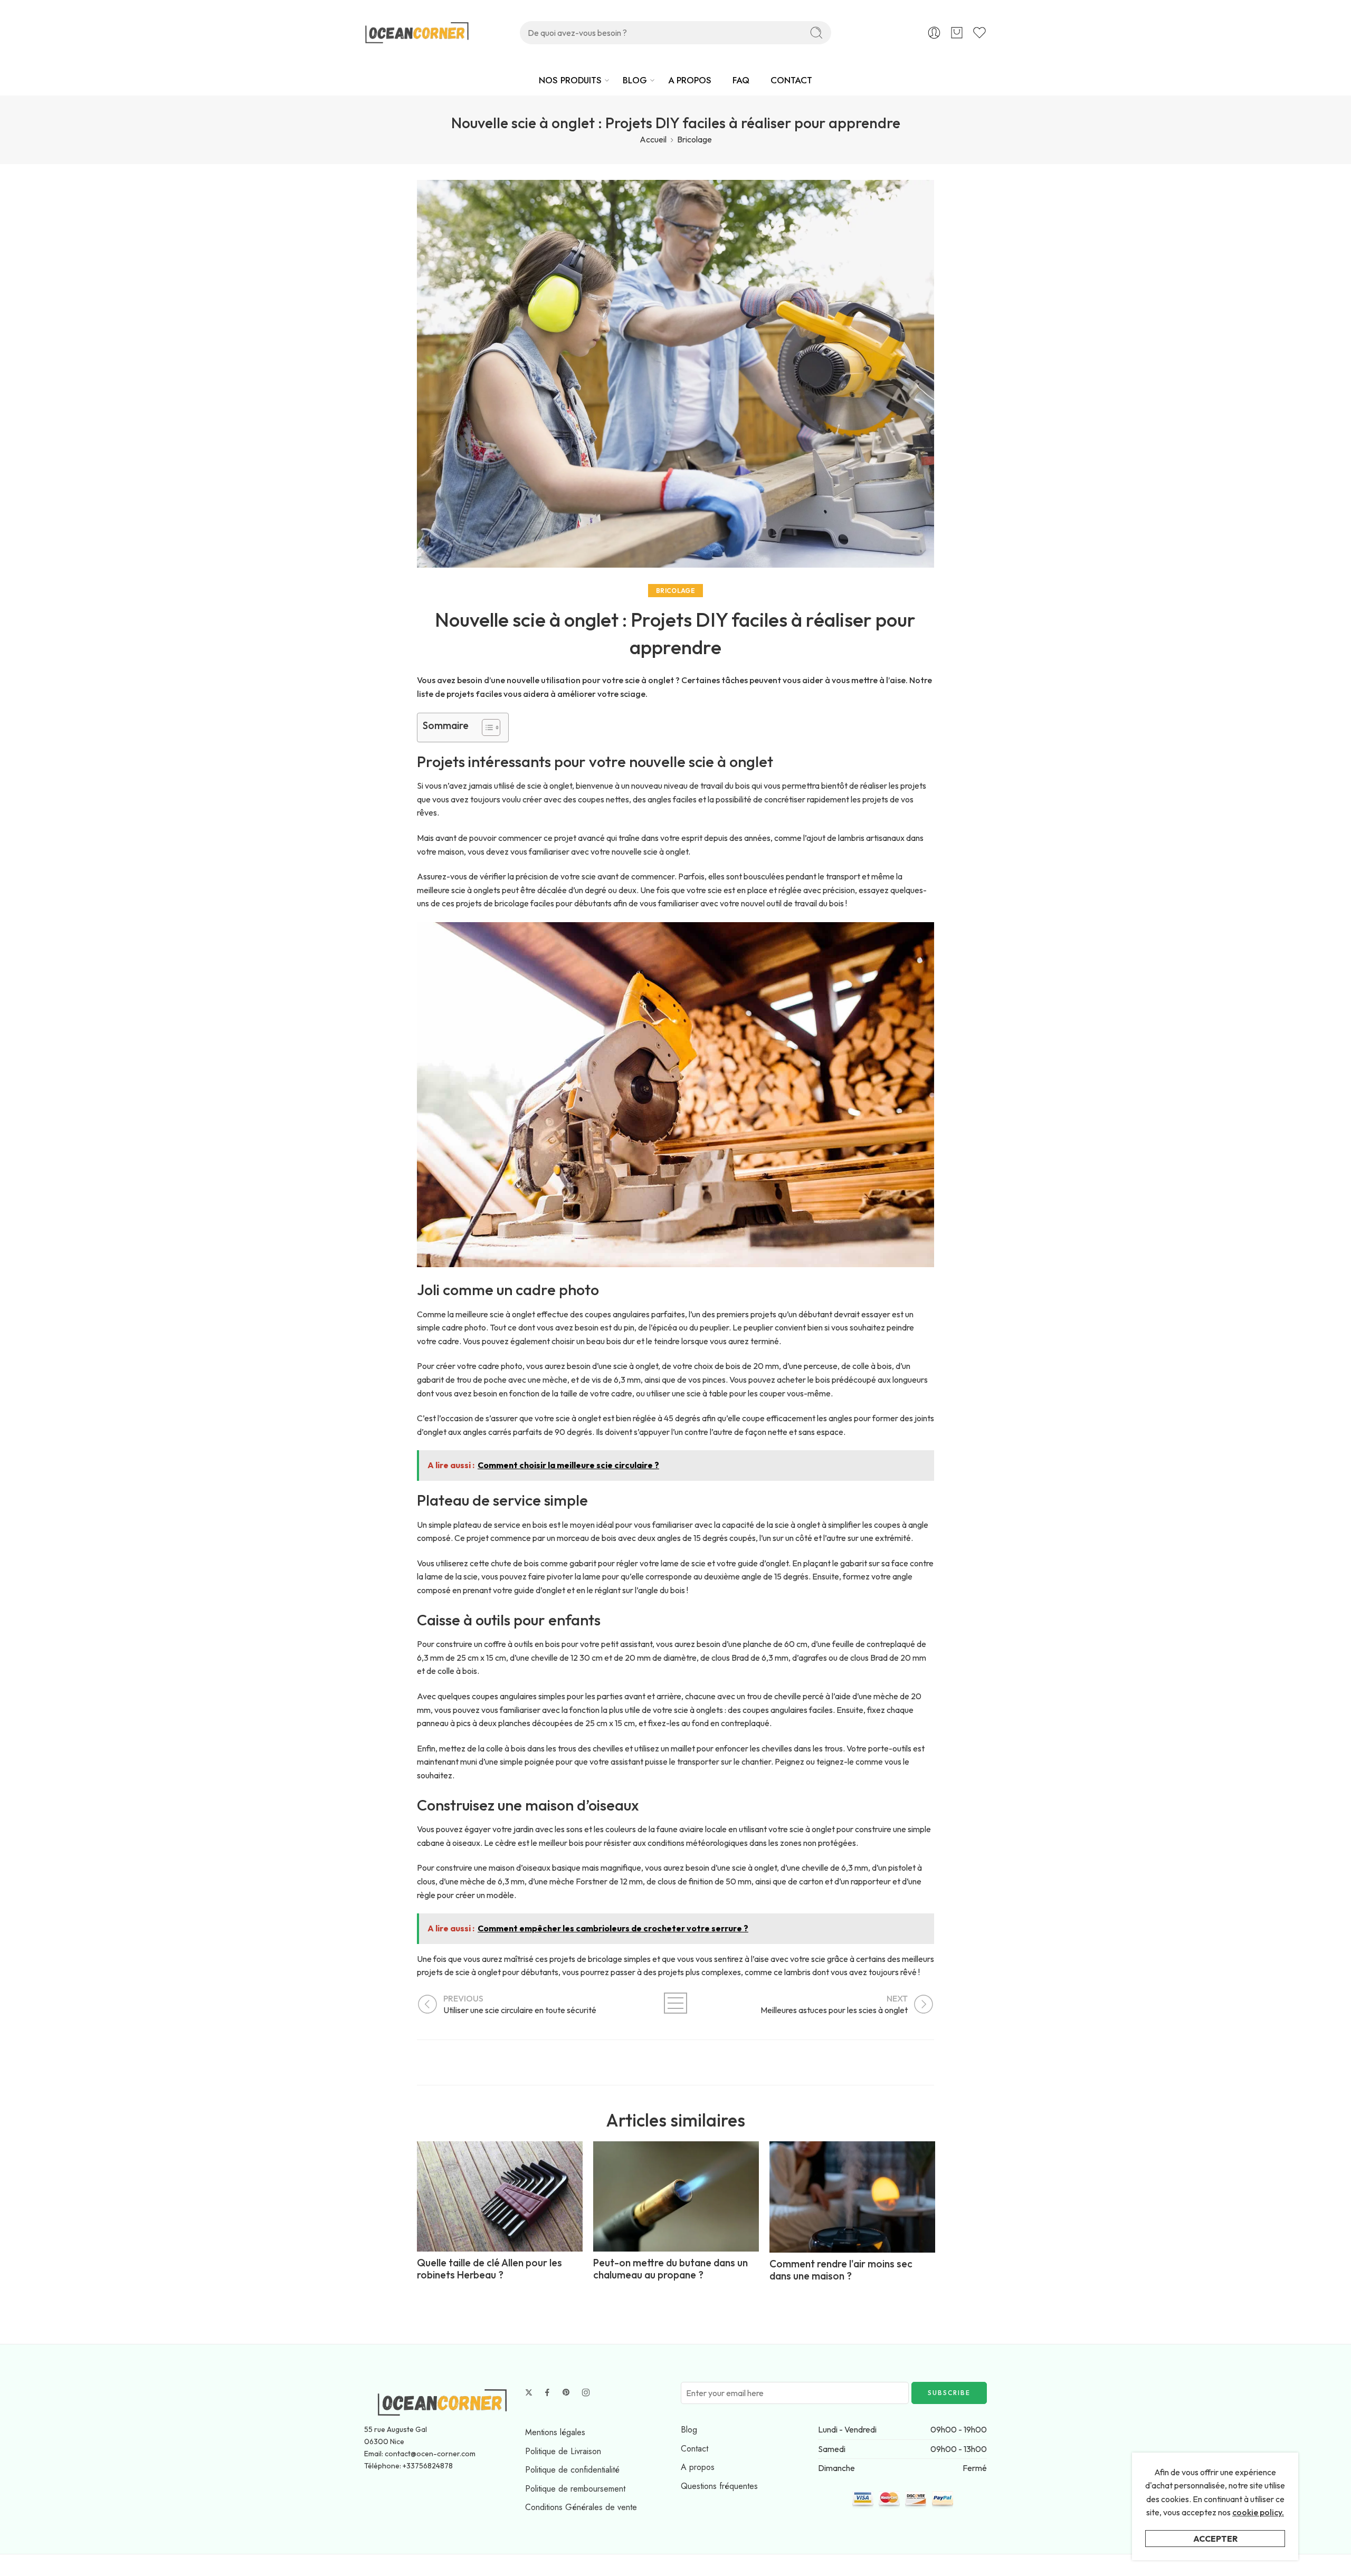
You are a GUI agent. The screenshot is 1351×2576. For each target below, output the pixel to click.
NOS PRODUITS (570, 80)
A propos (698, 2467)
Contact (694, 2449)
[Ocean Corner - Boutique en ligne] (417, 33)
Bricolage (694, 139)
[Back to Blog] (675, 2003)
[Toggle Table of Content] (486, 727)
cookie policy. (1258, 2512)
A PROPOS (690, 80)
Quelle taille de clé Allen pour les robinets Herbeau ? (489, 2269)
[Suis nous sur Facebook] (547, 2392)
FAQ (741, 80)
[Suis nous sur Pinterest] (566, 2392)
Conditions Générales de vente (581, 2507)
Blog (689, 2430)
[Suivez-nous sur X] (529, 2392)
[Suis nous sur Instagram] (586, 2392)
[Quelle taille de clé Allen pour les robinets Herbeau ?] (500, 2197)
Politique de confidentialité (572, 2470)
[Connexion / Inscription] (934, 33)
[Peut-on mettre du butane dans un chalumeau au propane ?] (676, 2197)
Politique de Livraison (563, 2451)
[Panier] (957, 33)
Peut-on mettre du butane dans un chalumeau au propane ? (670, 2269)
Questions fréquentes (719, 2486)
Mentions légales (555, 2432)
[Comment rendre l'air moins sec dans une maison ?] (852, 2197)
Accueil (653, 139)
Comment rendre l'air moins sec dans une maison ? (841, 2270)
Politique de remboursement (575, 2489)
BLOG (635, 80)
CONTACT (791, 80)
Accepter (1215, 2539)
